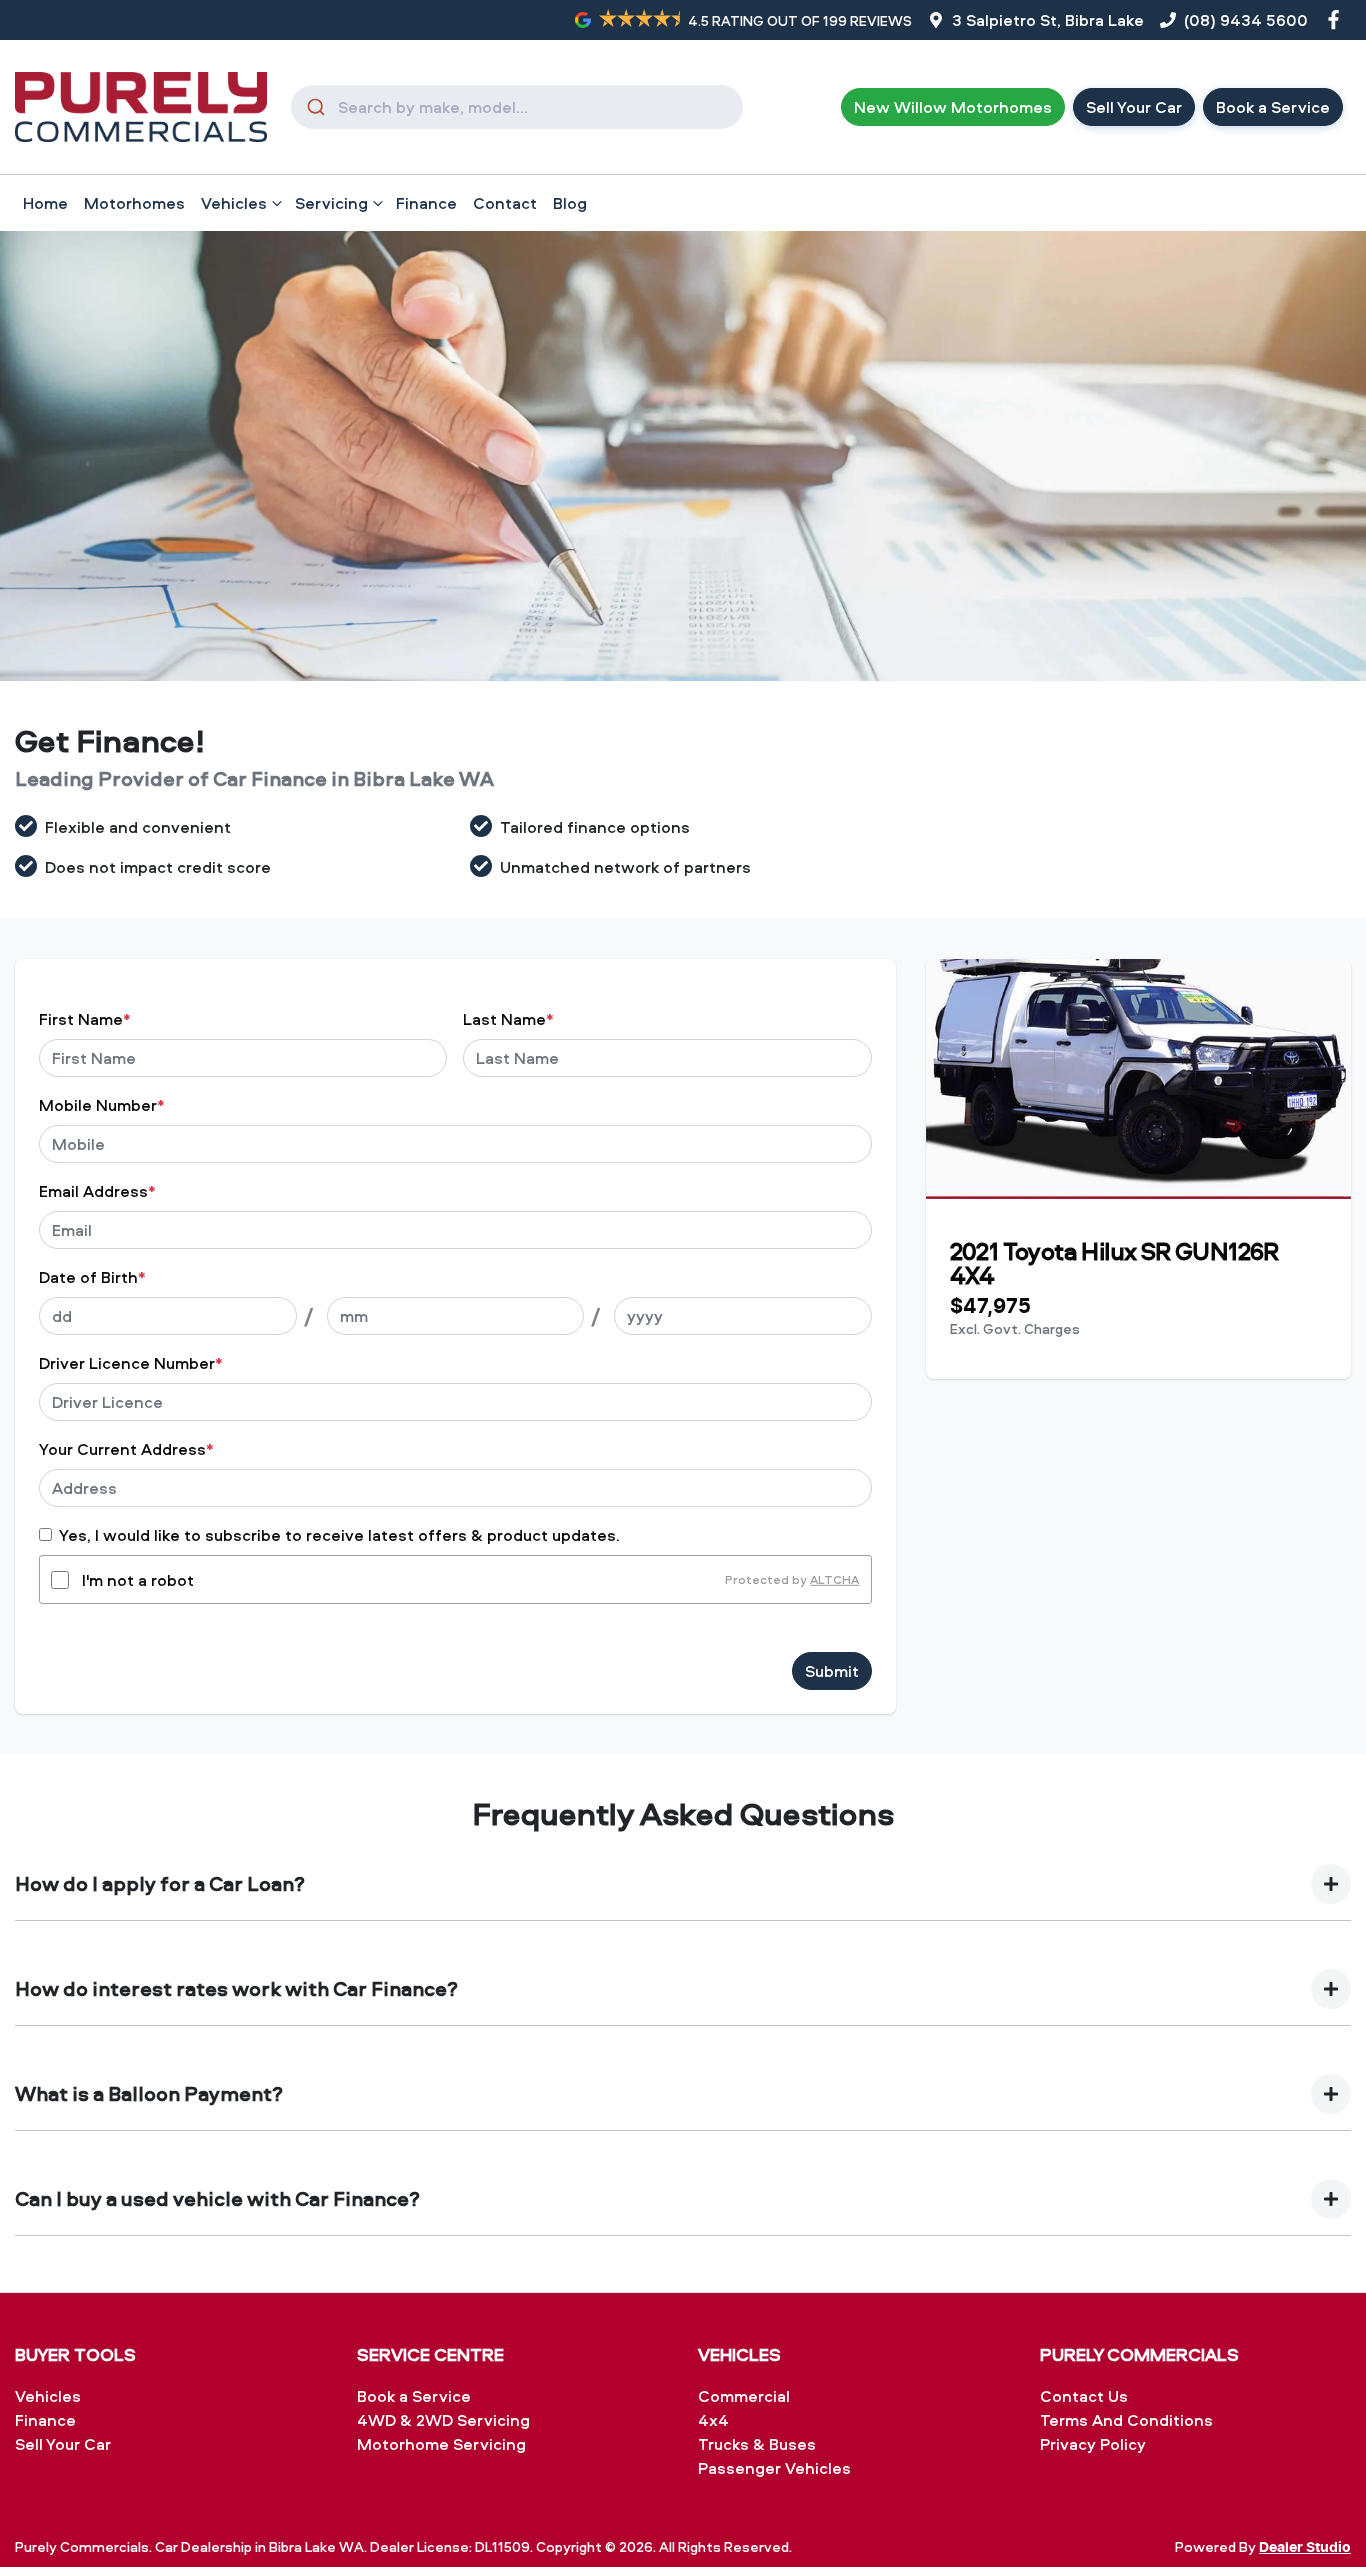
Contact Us (1084, 2396)
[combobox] (517, 107)
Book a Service (1273, 107)
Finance (426, 203)
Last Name (508, 1019)
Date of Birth (92, 1277)
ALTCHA (834, 1579)
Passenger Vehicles (774, 2468)
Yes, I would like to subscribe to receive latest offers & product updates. (339, 1535)
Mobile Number (102, 1105)
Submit (832, 1671)
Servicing (331, 203)
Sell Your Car (1134, 107)
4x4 (713, 2420)
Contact (505, 203)
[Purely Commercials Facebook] (1337, 19)
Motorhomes (134, 203)
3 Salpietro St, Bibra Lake (1048, 20)
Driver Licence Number (131, 1363)
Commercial (744, 2396)
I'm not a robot (138, 1580)
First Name (85, 1019)
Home (45, 203)
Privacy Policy (1093, 2444)
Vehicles (234, 203)
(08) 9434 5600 (1246, 20)
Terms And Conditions (1126, 2420)
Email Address (97, 1191)
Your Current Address (126, 1449)
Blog (570, 203)
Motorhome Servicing (441, 2444)
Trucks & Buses (757, 2444)
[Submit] (314, 107)
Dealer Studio (1305, 2548)
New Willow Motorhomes (953, 107)
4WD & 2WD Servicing (443, 2420)
